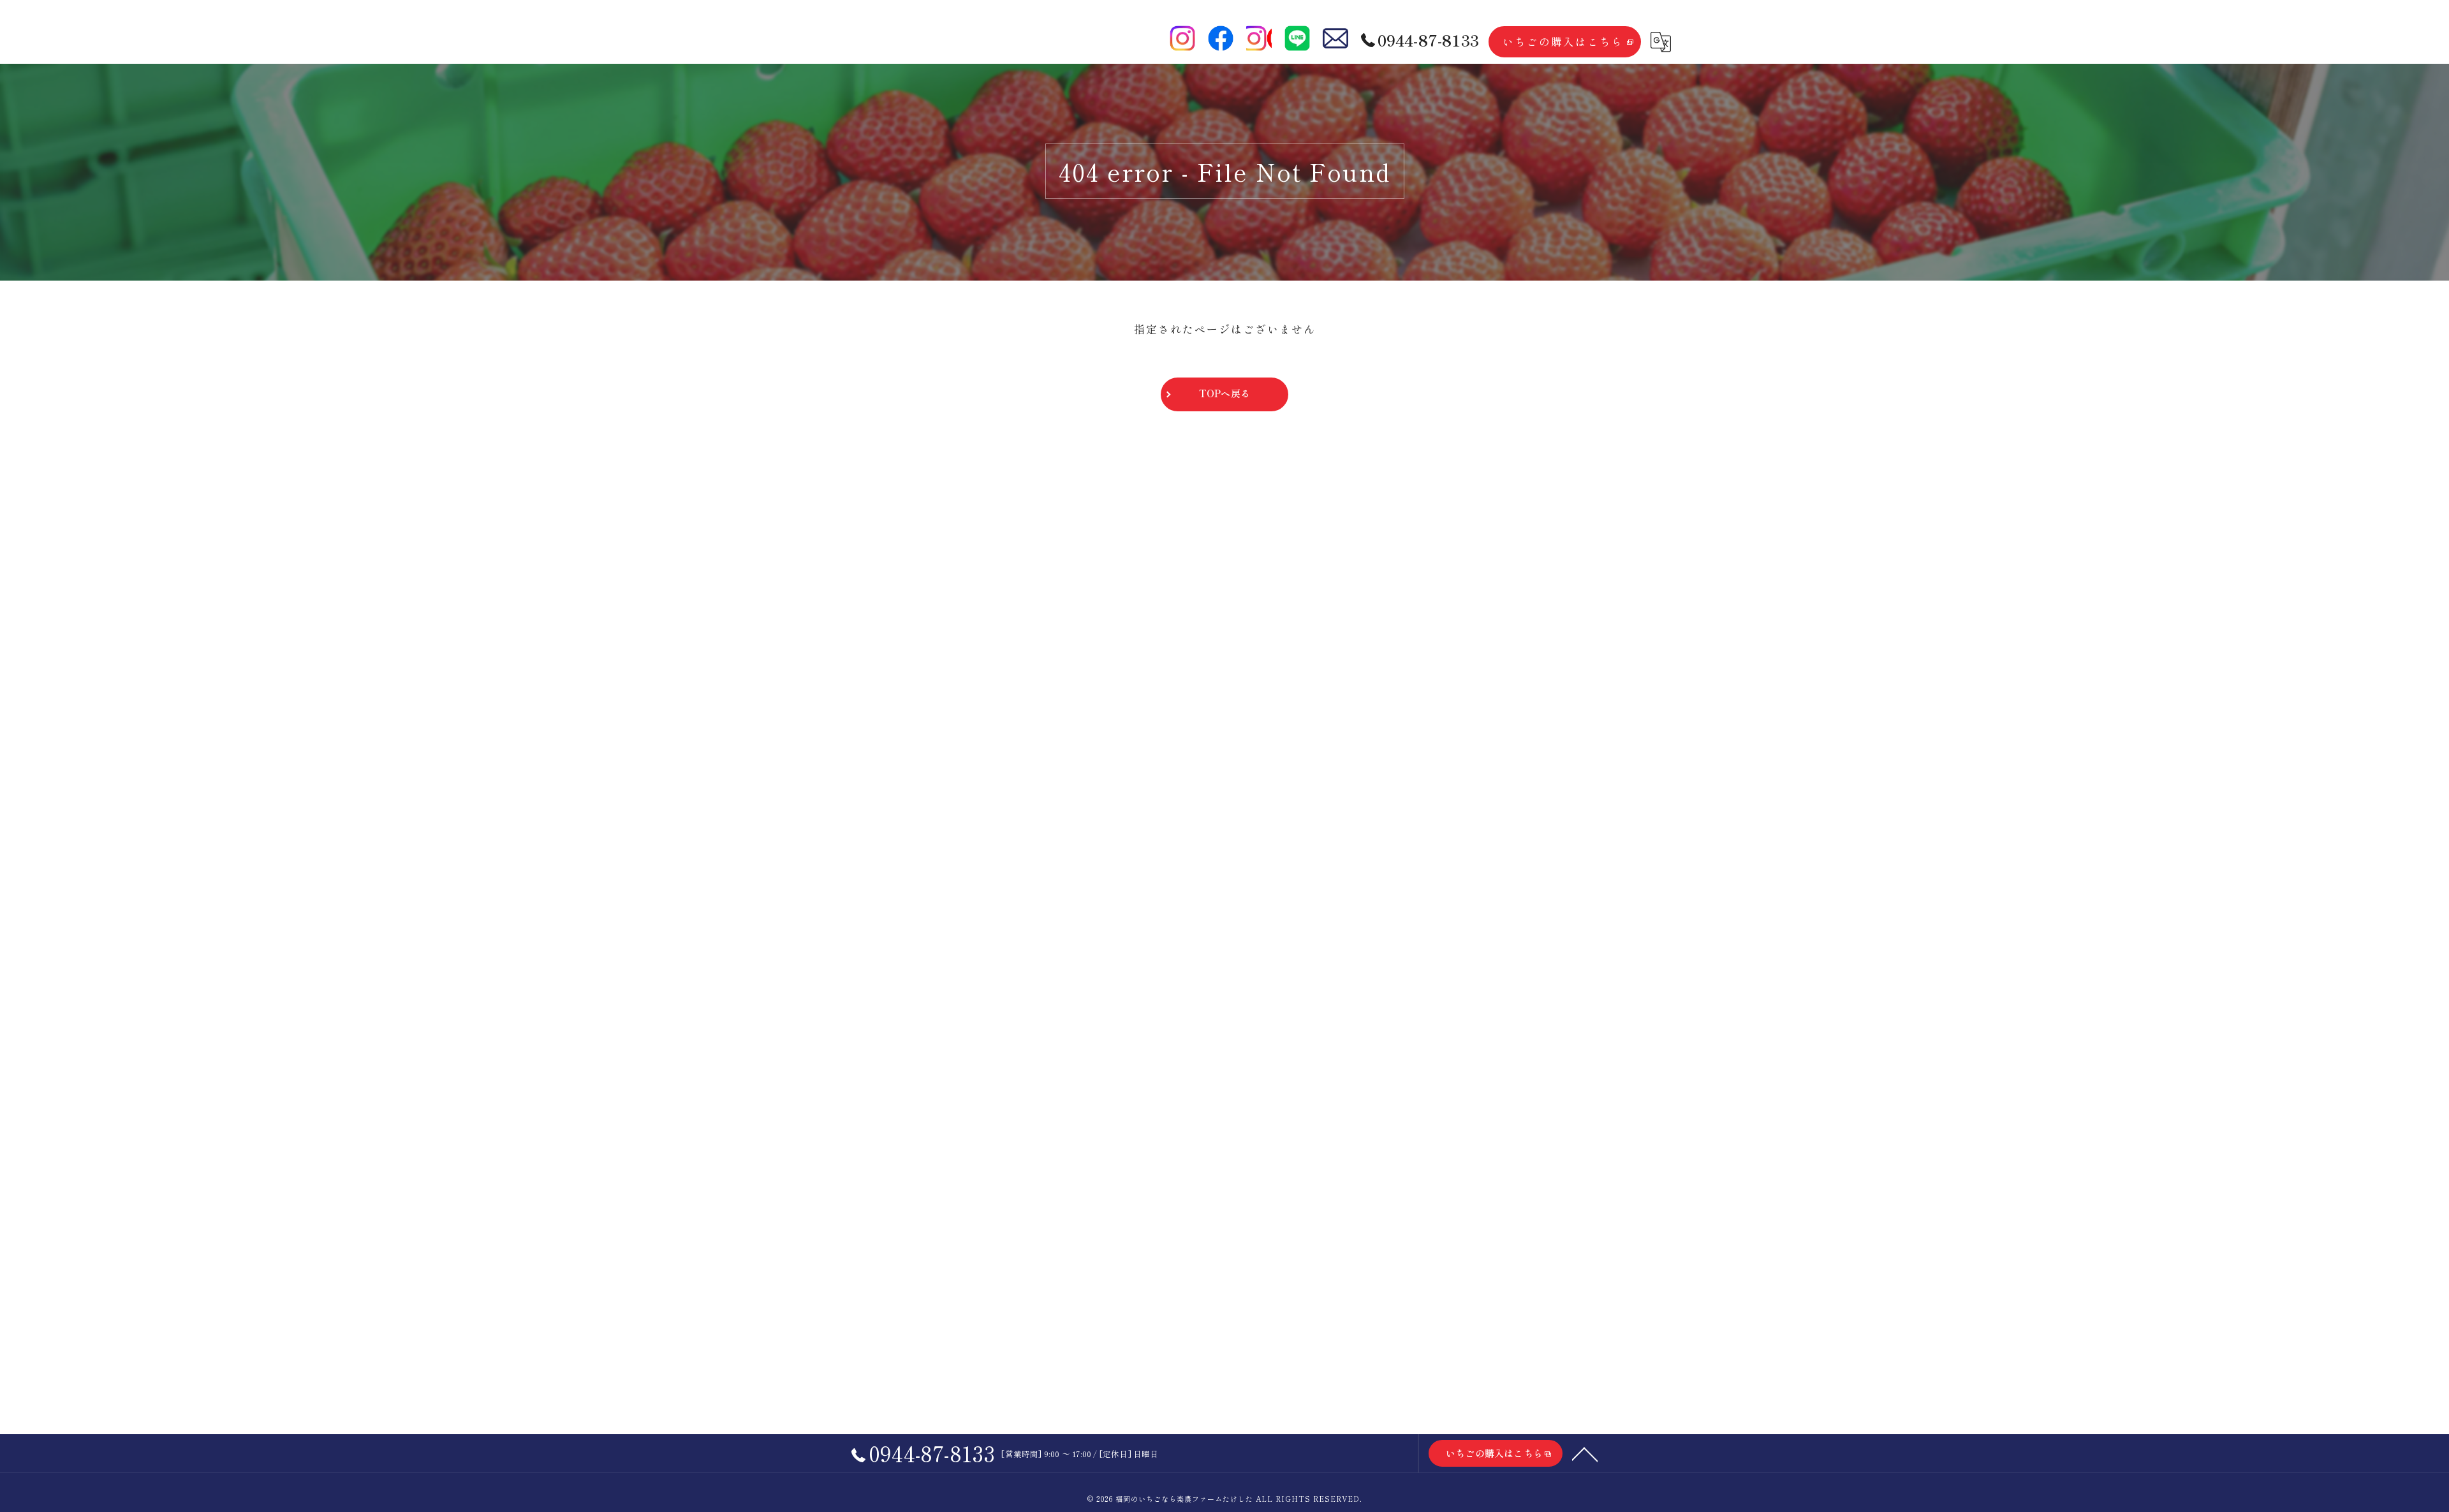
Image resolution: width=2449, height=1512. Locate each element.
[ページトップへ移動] (1585, 1453)
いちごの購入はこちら (1563, 41)
